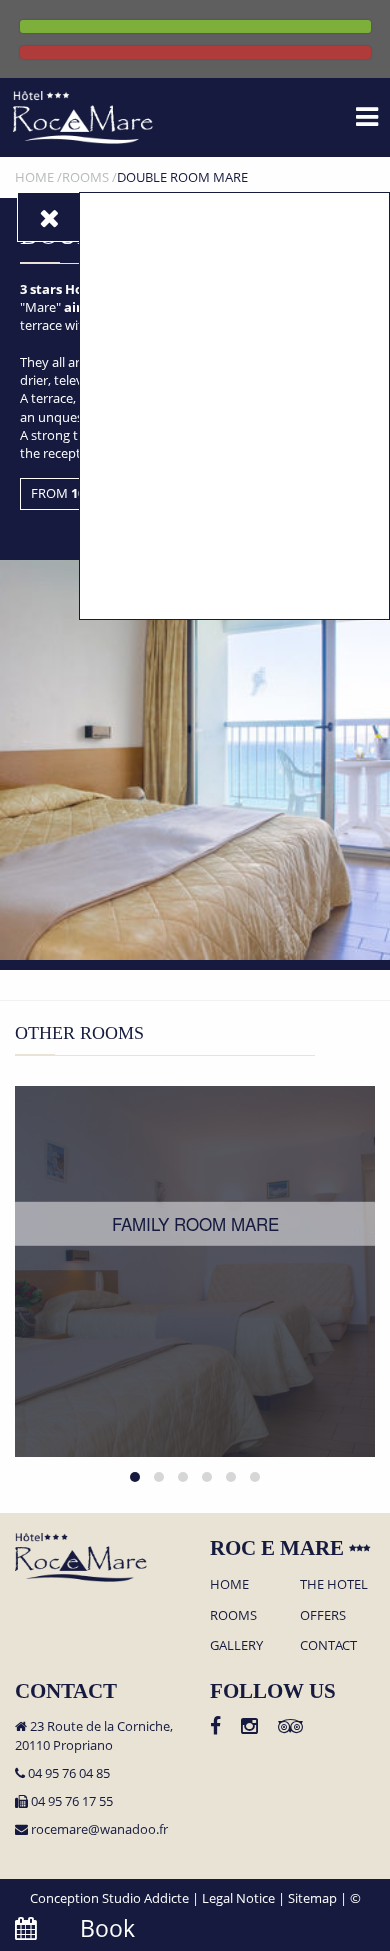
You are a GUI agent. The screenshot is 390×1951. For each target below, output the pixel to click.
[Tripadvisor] (290, 1728)
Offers (323, 1615)
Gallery (236, 1645)
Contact (328, 1645)
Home (229, 1584)
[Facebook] (215, 1728)
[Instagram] (249, 1728)
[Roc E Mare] (83, 116)
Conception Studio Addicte (109, 1898)
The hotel (334, 1584)
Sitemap (312, 1898)
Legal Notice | (245, 1898)
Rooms (233, 1615)
